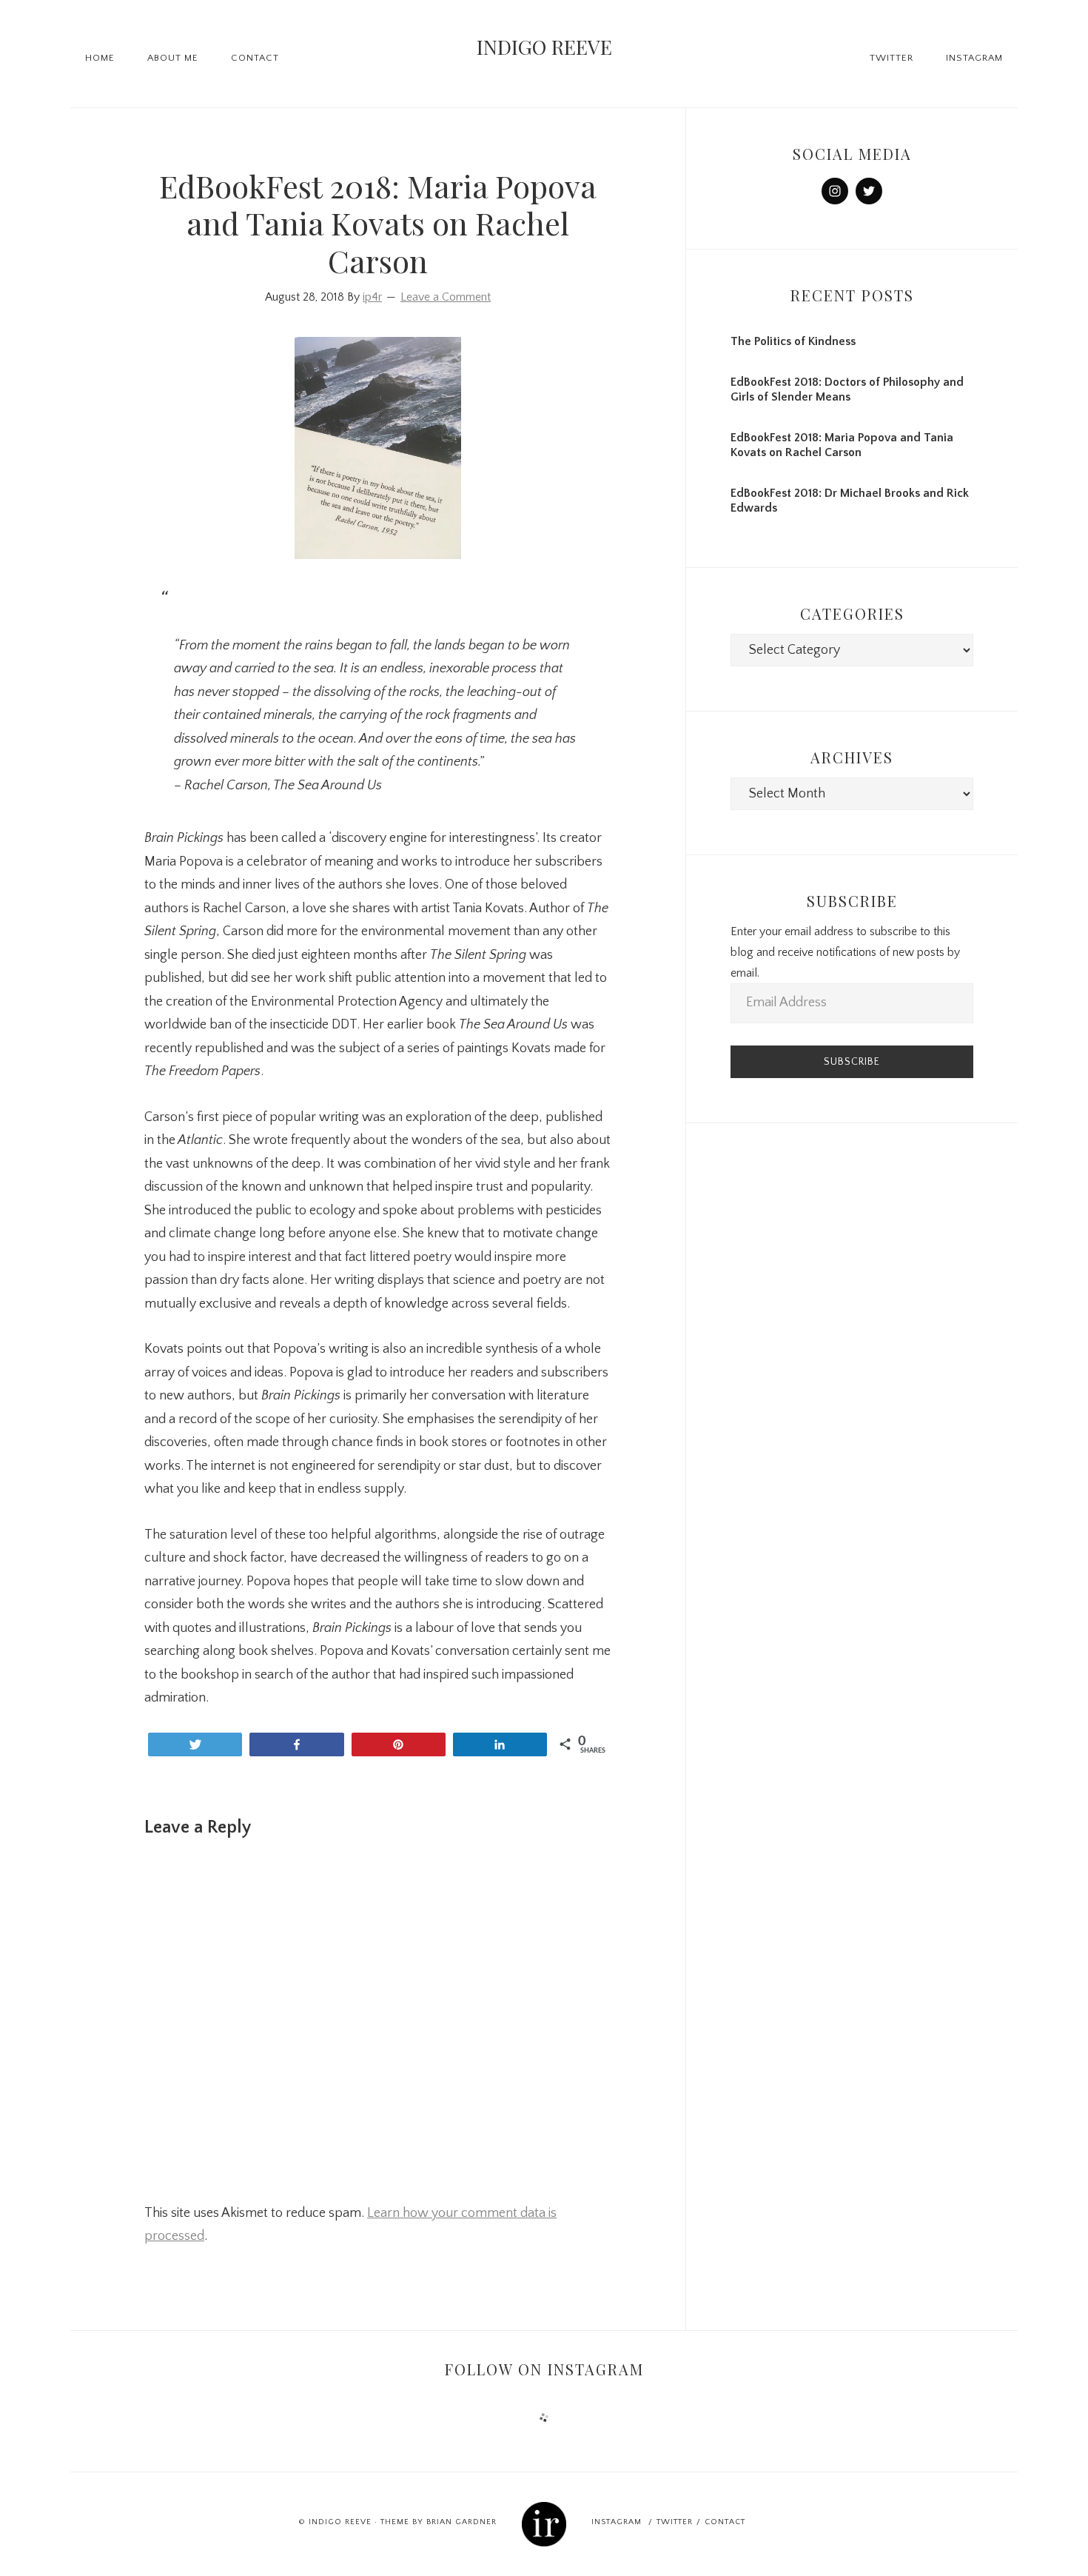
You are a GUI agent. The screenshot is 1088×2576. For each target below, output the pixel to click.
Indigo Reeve (544, 47)
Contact (725, 2522)
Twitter (675, 2522)
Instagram (617, 2522)
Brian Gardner (461, 2522)
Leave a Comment (446, 297)
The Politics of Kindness (793, 341)
